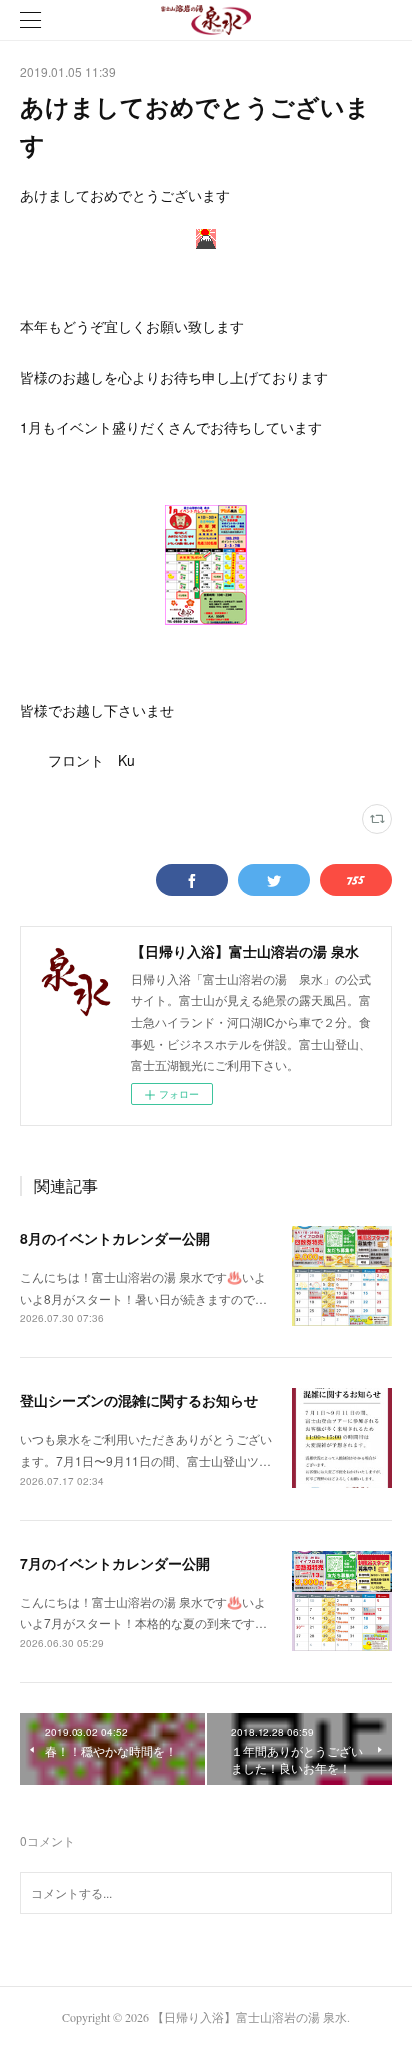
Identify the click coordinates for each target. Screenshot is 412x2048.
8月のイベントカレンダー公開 (115, 1238)
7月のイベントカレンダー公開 (115, 1563)
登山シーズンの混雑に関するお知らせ (139, 1400)
